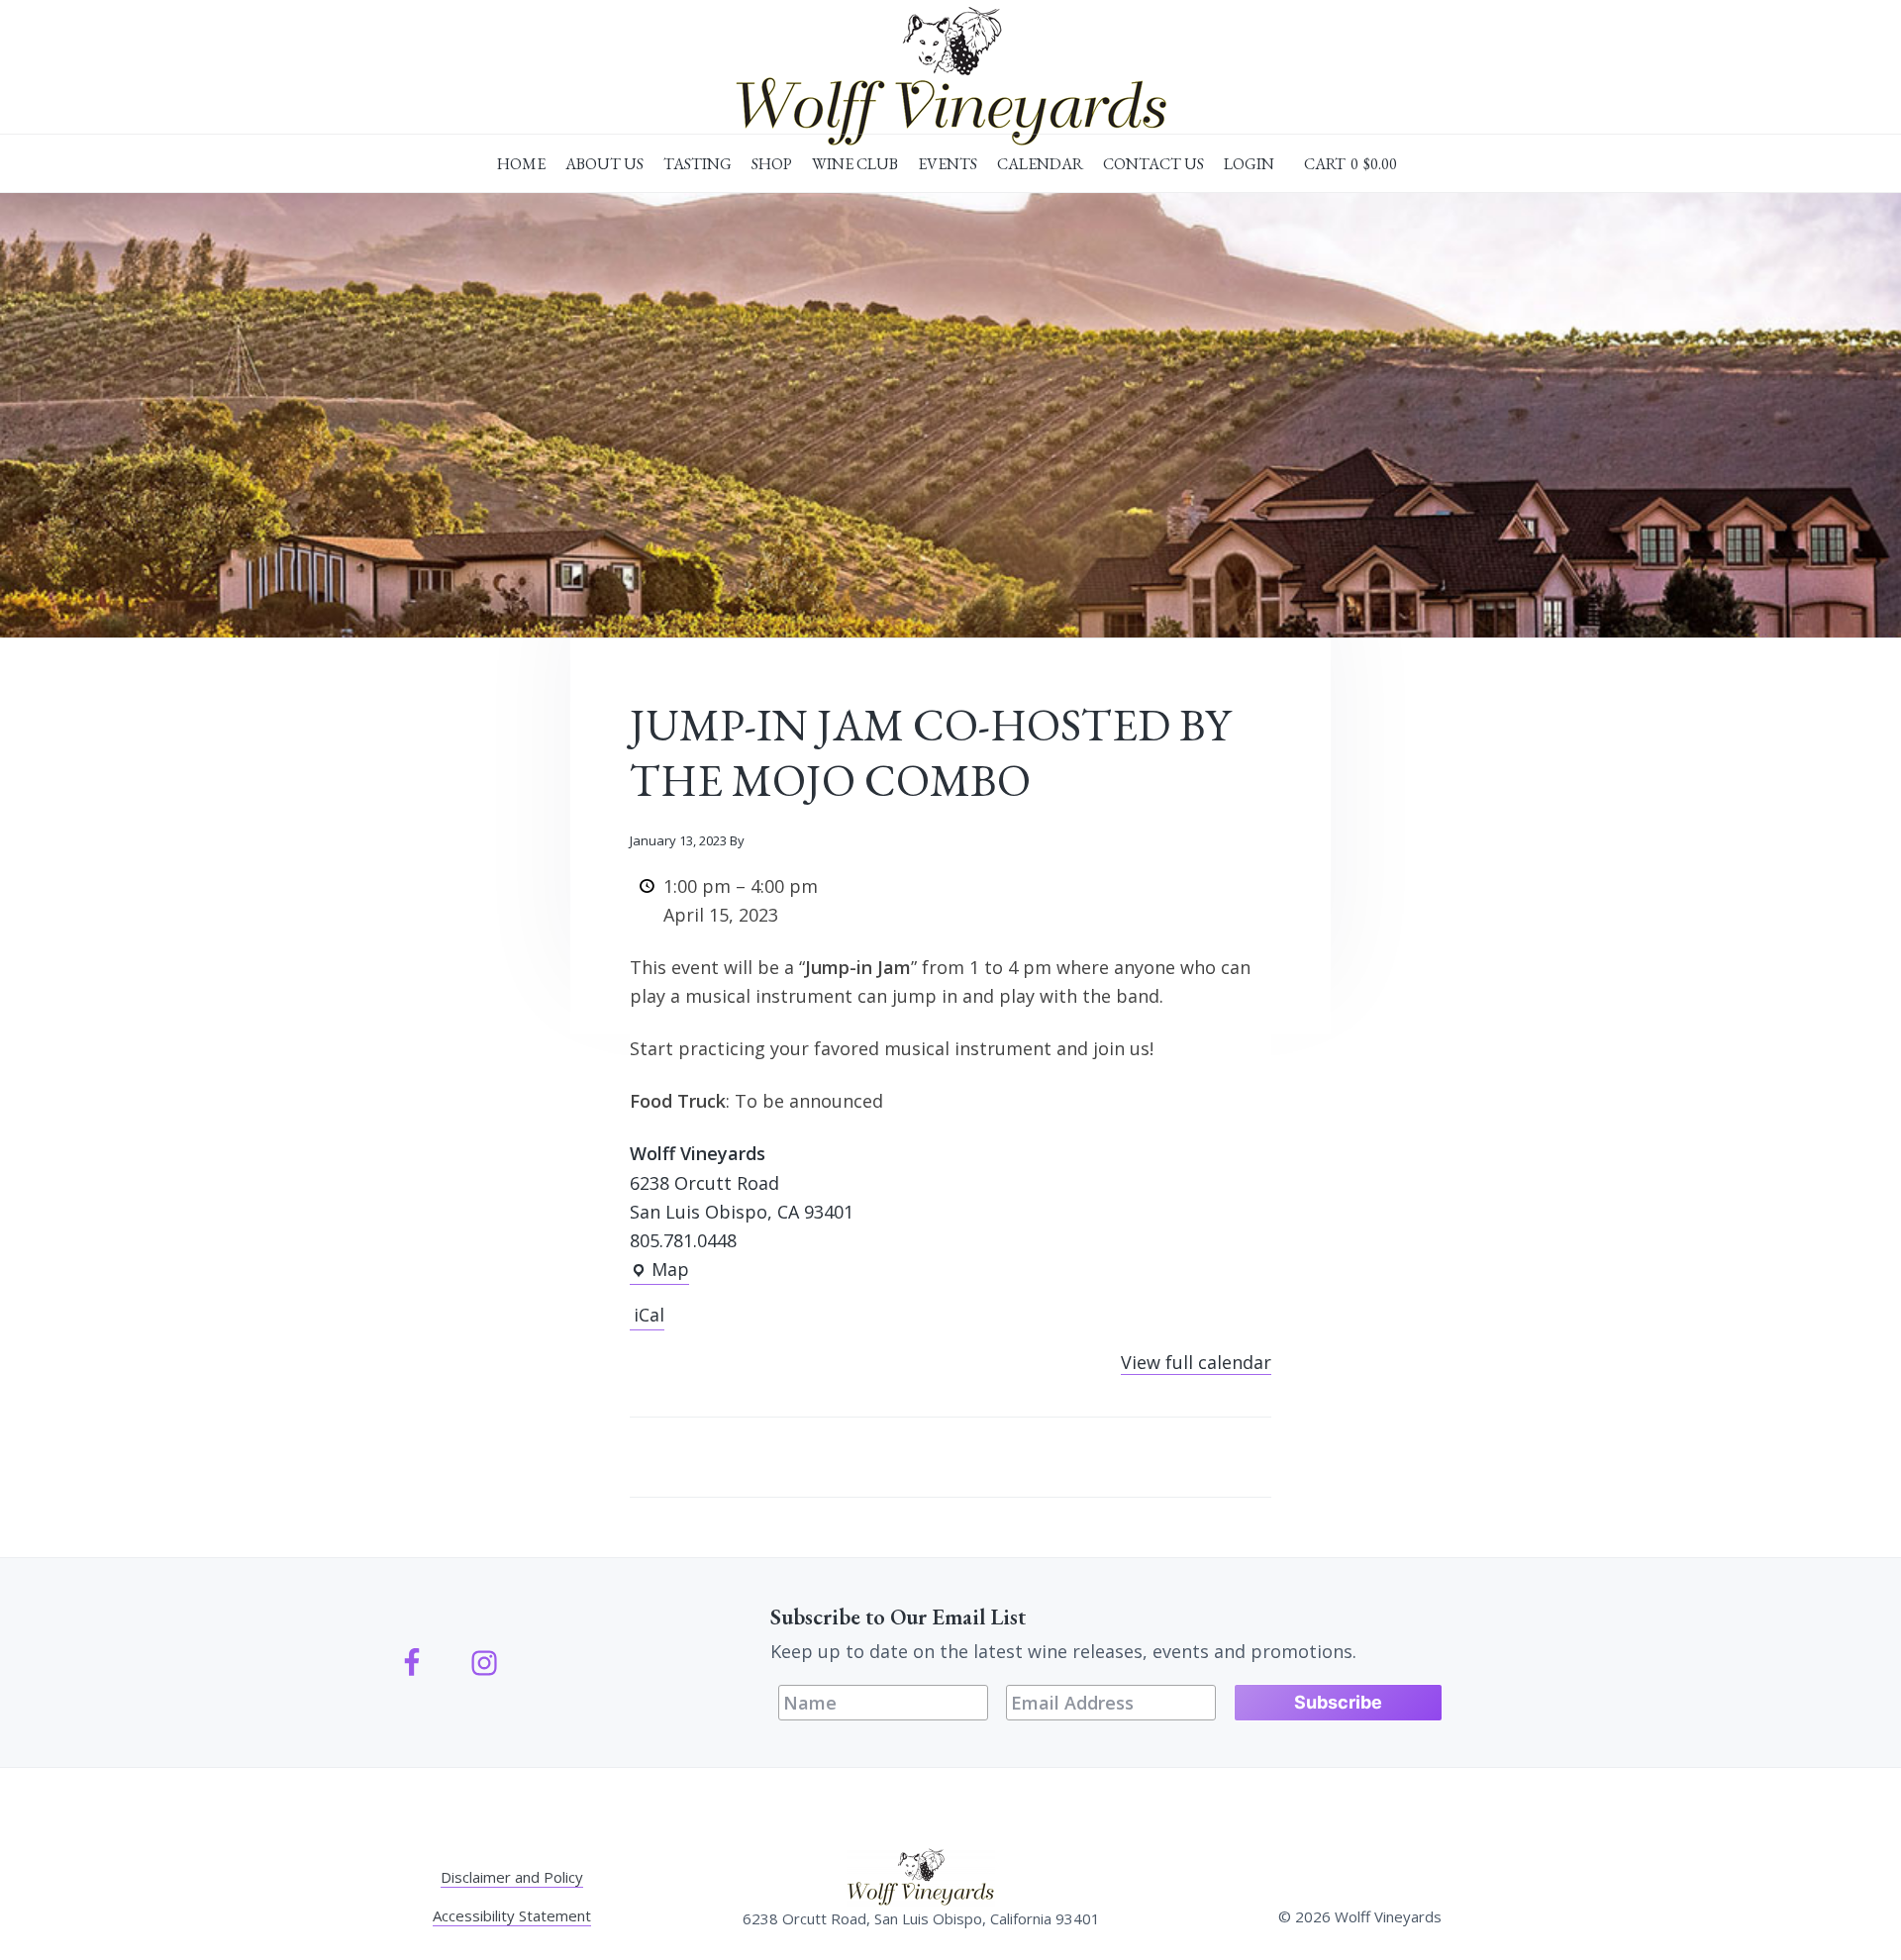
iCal (649, 1315)
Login (1249, 164)
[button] (1351, 164)
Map (659, 1271)
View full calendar (1196, 1362)
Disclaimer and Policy (512, 1877)
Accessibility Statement (512, 1915)
